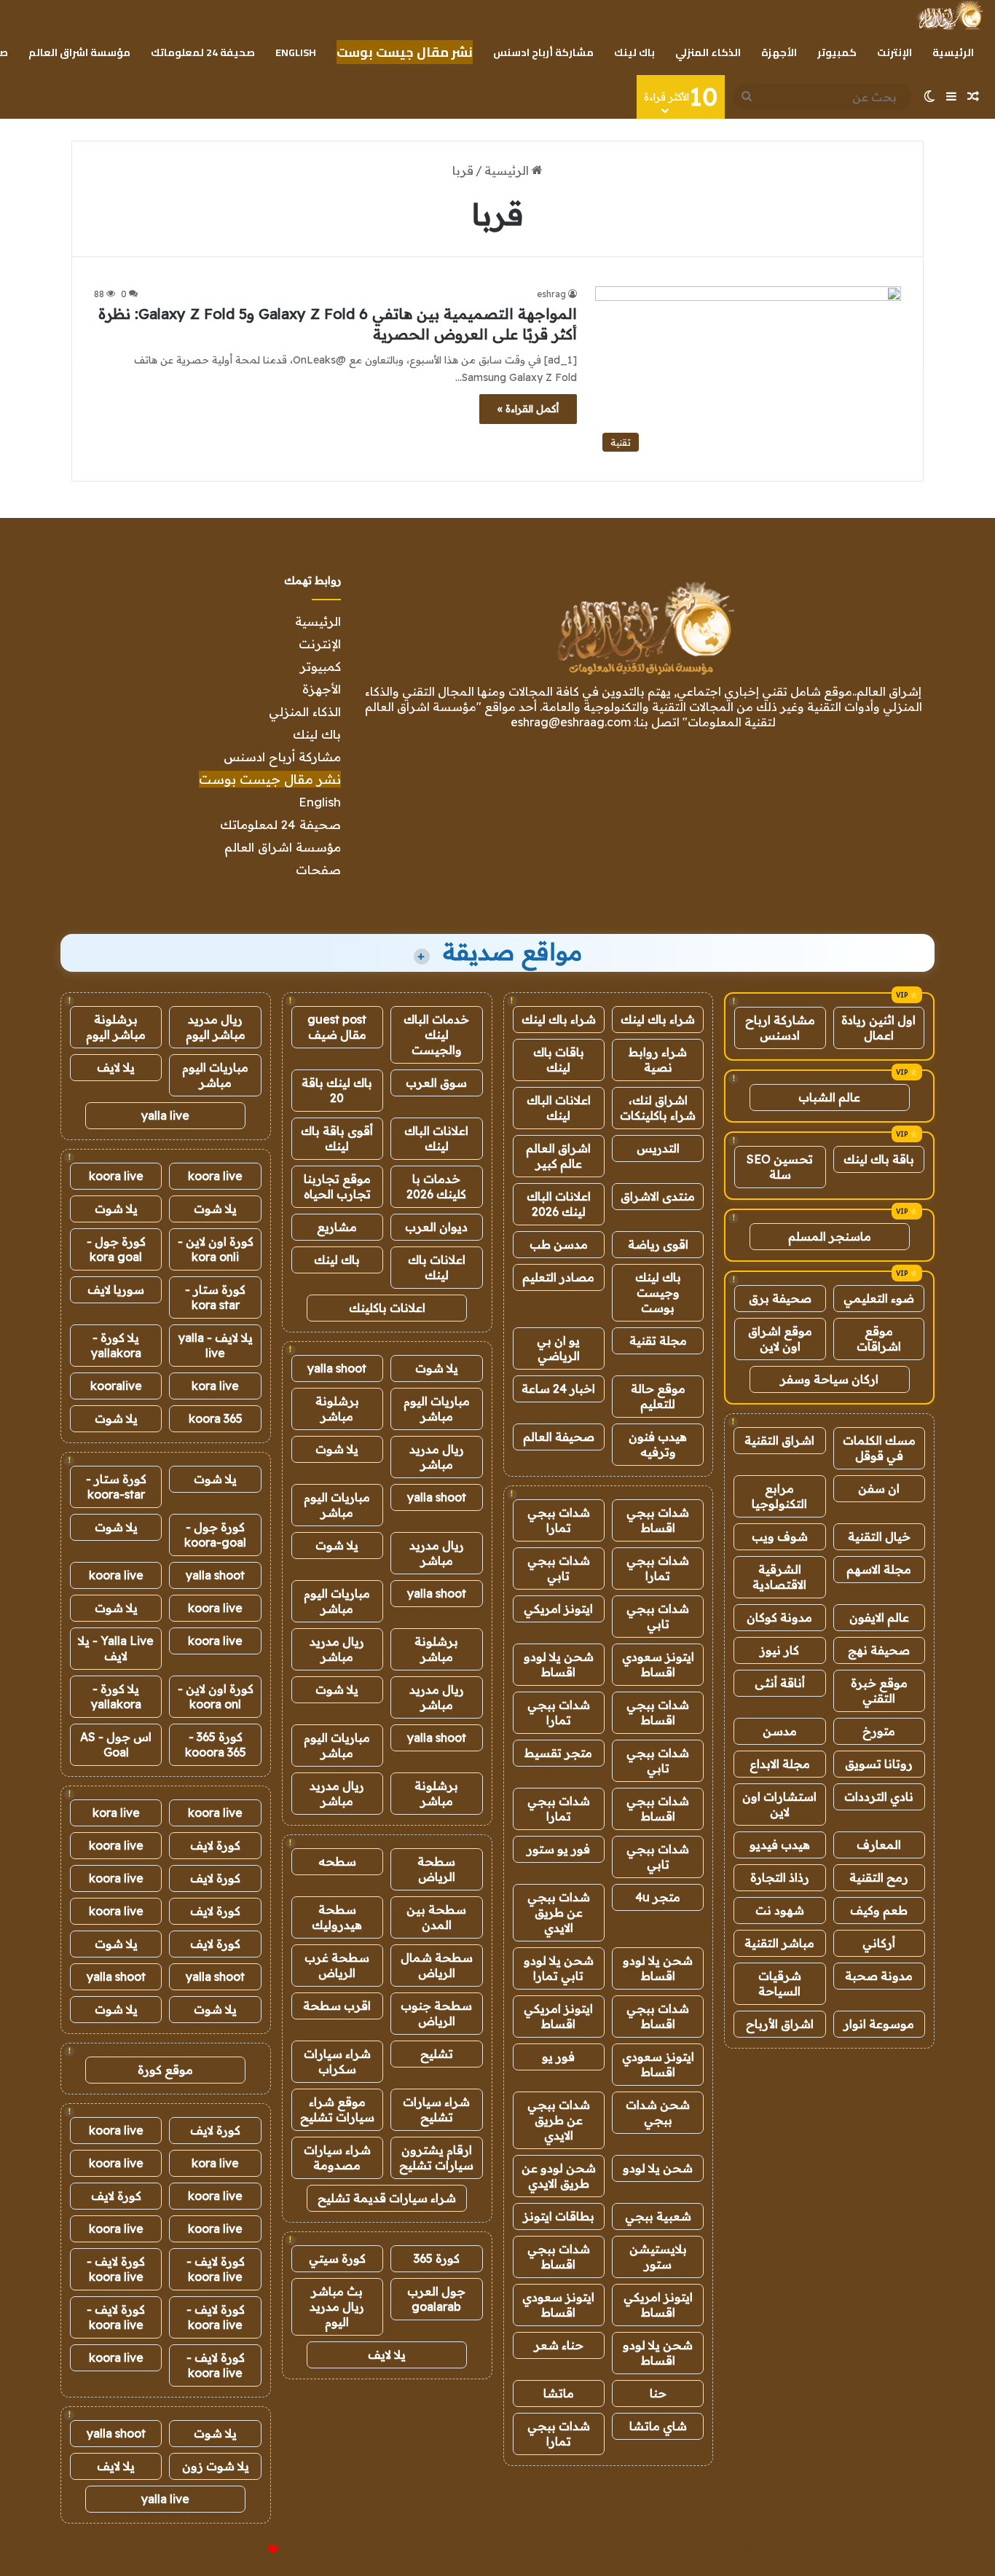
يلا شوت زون (216, 2466)
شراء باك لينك (658, 1019)
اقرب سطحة (337, 2006)
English (296, 52)
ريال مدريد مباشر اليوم (216, 1027)
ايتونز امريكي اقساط (558, 2016)
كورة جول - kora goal (116, 1249)
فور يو (558, 2057)
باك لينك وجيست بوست (658, 1292)
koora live (215, 1176)
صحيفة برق (780, 1298)
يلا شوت (437, 1368)
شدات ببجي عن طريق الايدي (559, 1912)
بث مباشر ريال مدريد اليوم (337, 2306)
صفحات (318, 869)
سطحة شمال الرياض (437, 1965)
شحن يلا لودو (658, 2168)
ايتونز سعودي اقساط (658, 1664)
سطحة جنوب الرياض (436, 2013)
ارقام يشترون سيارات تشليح (436, 2157)
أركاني (879, 1943)
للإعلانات (248, 2550)
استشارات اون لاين (779, 1804)
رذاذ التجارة (780, 1877)
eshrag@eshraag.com (571, 722)
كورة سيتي (337, 2258)
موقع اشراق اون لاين (780, 1339)
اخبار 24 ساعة (558, 1389)
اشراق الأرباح (780, 2024)
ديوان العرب (436, 1227)
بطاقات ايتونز (559, 2216)
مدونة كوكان (779, 1617)
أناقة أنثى (780, 1683)
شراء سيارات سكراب (337, 2061)
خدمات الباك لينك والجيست (436, 1034)
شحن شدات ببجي (658, 2112)
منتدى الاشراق (658, 1196)
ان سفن (879, 1488)
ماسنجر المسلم (830, 1236)
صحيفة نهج (879, 1650)
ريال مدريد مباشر (437, 1457)
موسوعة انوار (879, 2024)
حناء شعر (559, 2345)
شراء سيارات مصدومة (337, 2157)
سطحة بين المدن (436, 1917)
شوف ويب (780, 1536)
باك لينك (634, 52)
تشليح (437, 2054)
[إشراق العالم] (949, 15)
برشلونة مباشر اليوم (116, 1027)
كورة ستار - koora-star (116, 1487)
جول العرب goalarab (436, 2299)
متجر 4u (658, 1897)
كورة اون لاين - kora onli (216, 1249)
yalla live (165, 1115)
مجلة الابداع (780, 1764)
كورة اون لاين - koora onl (216, 1696)
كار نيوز (779, 1650)
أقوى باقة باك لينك (337, 1138)
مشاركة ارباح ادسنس (780, 1028)
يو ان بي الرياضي (558, 1348)
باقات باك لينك (559, 1060)
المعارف (879, 1845)
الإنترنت (894, 52)
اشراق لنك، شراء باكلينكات (658, 1108)
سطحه (337, 1861)
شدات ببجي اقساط (658, 1520)
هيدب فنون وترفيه (658, 1444)
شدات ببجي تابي (559, 1568)
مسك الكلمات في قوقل (879, 1448)
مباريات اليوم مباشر (437, 1409)
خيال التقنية (879, 1536)
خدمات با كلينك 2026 (436, 1186)
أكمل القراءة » (528, 409)
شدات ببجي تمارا (559, 1520)
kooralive (116, 1386)
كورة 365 (437, 2258)
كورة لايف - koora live (216, 2269)
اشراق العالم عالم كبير (558, 1156)
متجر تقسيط (558, 1753)
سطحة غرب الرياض (337, 1965)
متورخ (879, 1731)
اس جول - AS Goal (116, 1744)
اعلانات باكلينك (387, 1308)
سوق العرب (436, 1083)
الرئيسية (953, 52)
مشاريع (337, 1227)
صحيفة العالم (559, 1437)
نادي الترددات (879, 1796)
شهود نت (780, 1910)
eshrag (551, 294)
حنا (658, 2393)
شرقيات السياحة (780, 1983)
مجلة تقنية (658, 1340)
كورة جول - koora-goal (215, 1535)
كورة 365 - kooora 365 (216, 1744)
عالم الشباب (829, 1097)
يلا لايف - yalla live (216, 1345)
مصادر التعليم (558, 1277)
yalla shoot (337, 1368)
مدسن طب (559, 1244)
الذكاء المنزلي (708, 52)
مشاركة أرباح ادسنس (543, 52)
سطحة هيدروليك (337, 1917)
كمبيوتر (837, 52)
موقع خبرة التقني (879, 1690)
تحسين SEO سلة (780, 1167)
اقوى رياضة (658, 1244)
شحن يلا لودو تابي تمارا (559, 1968)
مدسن (780, 1731)
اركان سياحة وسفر (829, 1379)
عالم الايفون (879, 1617)
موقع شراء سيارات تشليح (337, 2109)
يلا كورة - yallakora (116, 1345)
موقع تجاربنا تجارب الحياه (337, 1186)
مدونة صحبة (879, 1976)
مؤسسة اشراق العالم (79, 52)
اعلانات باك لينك (437, 1267)
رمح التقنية (879, 1877)
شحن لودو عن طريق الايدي (559, 2176)
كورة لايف (215, 1845)
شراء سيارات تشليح (436, 2109)
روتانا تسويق (879, 1764)
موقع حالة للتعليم (658, 1396)
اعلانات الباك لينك (559, 1108)
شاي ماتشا (658, 2426)
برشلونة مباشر (337, 1409)
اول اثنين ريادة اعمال (878, 1028)
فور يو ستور (558, 1849)
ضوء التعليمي (879, 1298)
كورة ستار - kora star (215, 1297)
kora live (215, 1386)
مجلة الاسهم (879, 1569)
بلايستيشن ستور (658, 2257)
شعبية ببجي (658, 2216)
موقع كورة (165, 2070)
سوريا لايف (116, 1289)
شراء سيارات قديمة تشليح (387, 2198)
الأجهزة (779, 52)
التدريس (658, 1148)
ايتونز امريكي (558, 1609)
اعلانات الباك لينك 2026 (559, 1204)
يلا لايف (387, 2355)
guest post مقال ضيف (337, 1027)
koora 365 (216, 1418)
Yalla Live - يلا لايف (116, 1648)
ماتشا (559, 2393)
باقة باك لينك (879, 1159)
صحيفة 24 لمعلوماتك (203, 52)
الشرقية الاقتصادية (779, 1577)
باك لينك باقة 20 (337, 1090)
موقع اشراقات (879, 1339)
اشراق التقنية (779, 1440)
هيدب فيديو (780, 1845)
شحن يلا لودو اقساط (559, 1664)
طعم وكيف (879, 1910)
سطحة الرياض (436, 1869)
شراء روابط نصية (658, 1060)
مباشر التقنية (779, 1943)
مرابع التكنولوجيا (779, 1496)
